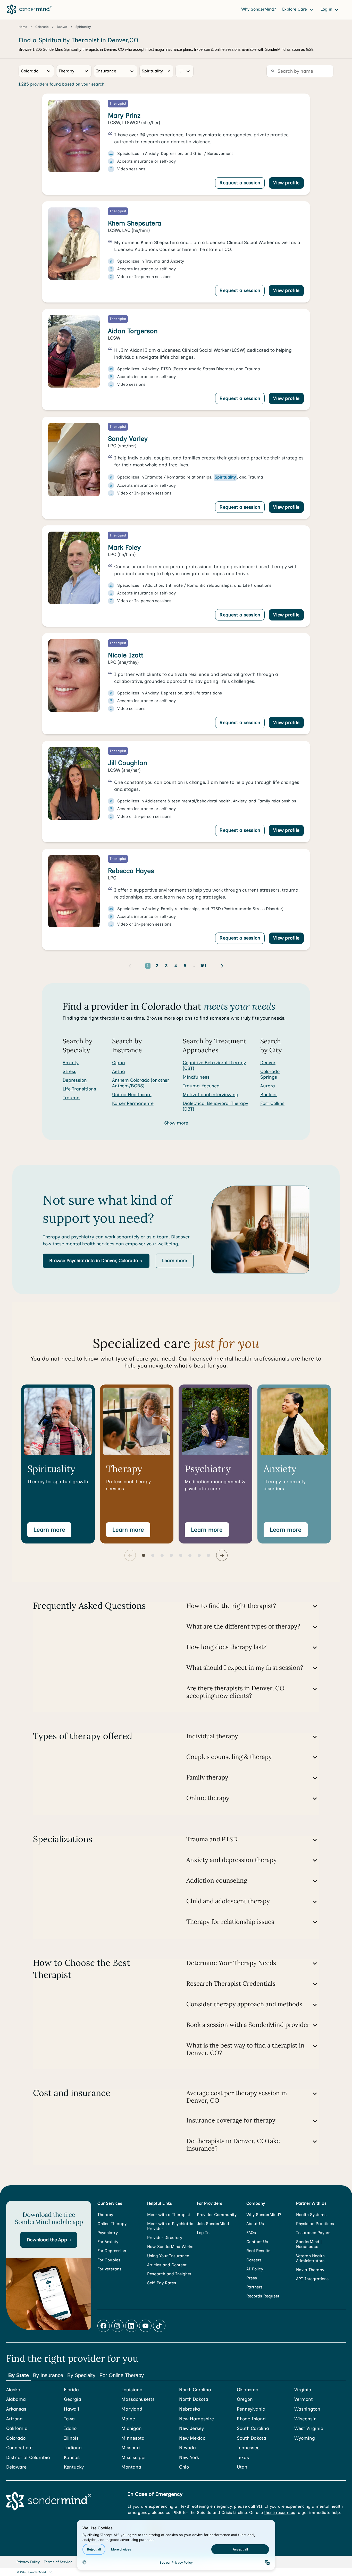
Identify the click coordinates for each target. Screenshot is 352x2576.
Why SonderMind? (259, 9)
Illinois (71, 2438)
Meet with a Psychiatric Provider (170, 2226)
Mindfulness (196, 1077)
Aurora (268, 1086)
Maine (128, 2419)
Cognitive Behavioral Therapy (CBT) (214, 1065)
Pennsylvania (251, 2409)
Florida (71, 2390)
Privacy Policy (28, 2562)
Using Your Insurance (168, 2256)
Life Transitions (79, 1089)
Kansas (72, 2458)
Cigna (119, 1063)
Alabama (16, 2399)
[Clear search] (169, 71)
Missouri (131, 2448)
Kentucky (74, 2467)
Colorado (16, 2438)
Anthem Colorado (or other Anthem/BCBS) (141, 1083)
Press (252, 2278)
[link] (176, 144)
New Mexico (192, 2438)
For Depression (112, 2251)
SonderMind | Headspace (309, 2244)
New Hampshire (196, 2419)
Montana (131, 2467)
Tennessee (248, 2448)
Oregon (245, 2399)
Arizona (14, 2419)
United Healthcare (132, 1095)
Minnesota (133, 2438)
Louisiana (132, 2390)
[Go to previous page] (130, 966)
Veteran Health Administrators (310, 2258)
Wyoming (305, 2438)
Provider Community (217, 2215)
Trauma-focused (201, 1086)
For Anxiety (108, 2242)
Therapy (105, 2215)
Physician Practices (315, 2224)
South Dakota (252, 2438)
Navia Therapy (310, 2270)
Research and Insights (169, 2274)
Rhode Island (251, 2419)
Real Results (258, 2251)
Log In (203, 2233)
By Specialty (81, 2375)
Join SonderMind (213, 2224)
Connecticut (20, 2448)
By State (19, 2375)
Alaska (13, 2390)
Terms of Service (58, 2562)
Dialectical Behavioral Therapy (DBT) (215, 1106)
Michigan (132, 2428)
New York (189, 2458)
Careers (254, 2260)
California (17, 2428)
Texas (243, 2458)
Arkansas (16, 2409)
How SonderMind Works (170, 2247)
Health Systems (311, 2215)
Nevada (187, 2448)
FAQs (251, 2233)
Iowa (69, 2419)
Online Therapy (112, 2224)
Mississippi (133, 2458)
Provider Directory (165, 2238)
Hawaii (72, 2409)
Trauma (71, 1098)
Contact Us (257, 2242)
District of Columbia (28, 2458)
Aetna (119, 1071)
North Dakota (194, 2399)
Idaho (70, 2428)
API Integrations (312, 2279)
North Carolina (195, 2390)
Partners (254, 2287)
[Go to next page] (222, 966)
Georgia (73, 2399)
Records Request (263, 2296)
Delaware (16, 2467)
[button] (96, 1261)
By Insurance (48, 2375)
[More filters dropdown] (185, 71)
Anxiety (71, 1063)
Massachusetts (138, 2399)
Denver (268, 1063)
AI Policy (255, 2269)
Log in (327, 9)
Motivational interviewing (211, 1095)
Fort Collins (272, 1103)
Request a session (240, 183)
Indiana (73, 2448)
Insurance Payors (313, 2233)
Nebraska (190, 2409)
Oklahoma (248, 2390)
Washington (307, 2409)
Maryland (132, 2409)
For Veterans (109, 2269)
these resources (280, 2512)
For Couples (109, 2260)
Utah (242, 2467)
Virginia (303, 2390)
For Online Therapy (122, 2375)
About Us (255, 2224)
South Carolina (253, 2428)
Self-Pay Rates (162, 2283)
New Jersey (191, 2428)
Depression (75, 1080)
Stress (69, 1071)
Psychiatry (108, 2233)
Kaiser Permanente (133, 1103)
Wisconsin (305, 2419)
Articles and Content (167, 2265)
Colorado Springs (270, 1074)
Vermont (304, 2399)
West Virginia (309, 2428)
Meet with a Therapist (169, 2215)
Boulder (269, 1095)
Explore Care (295, 9)
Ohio (184, 2467)
